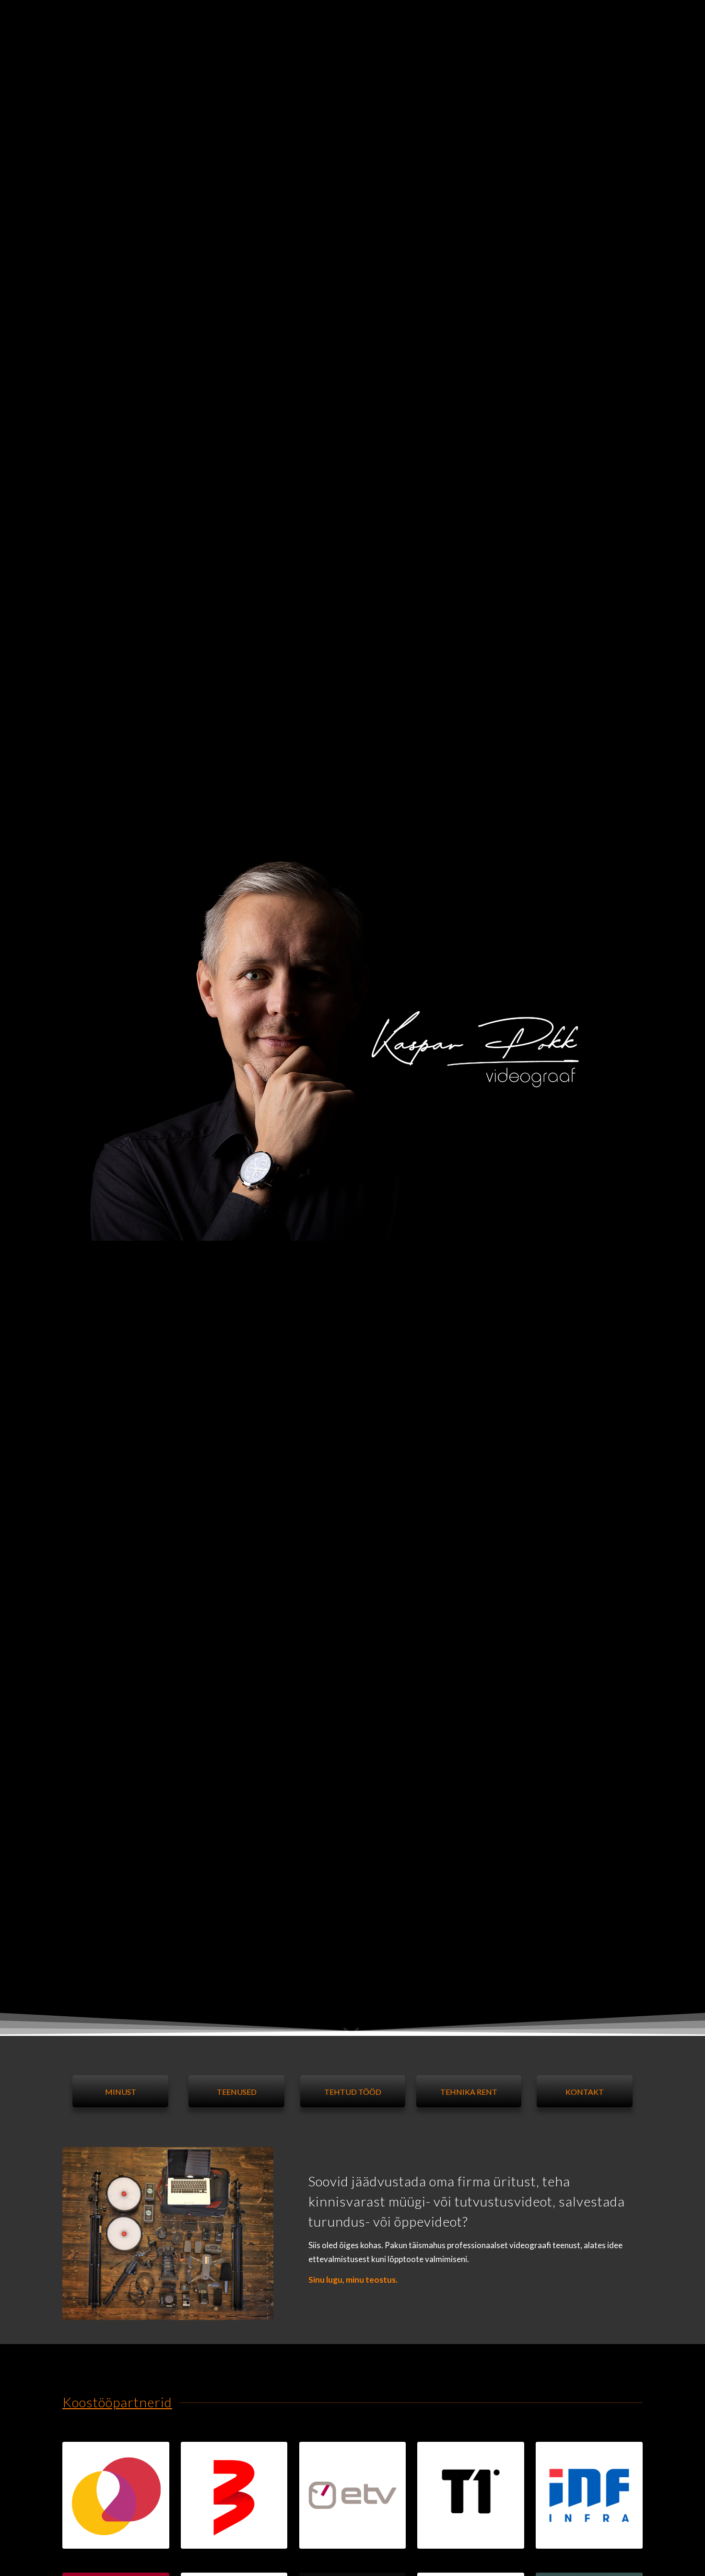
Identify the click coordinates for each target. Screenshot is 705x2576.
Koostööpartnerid (117, 2402)
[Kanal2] (116, 2495)
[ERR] (353, 2495)
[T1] (471, 2495)
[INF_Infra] (589, 2495)
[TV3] (234, 2495)
